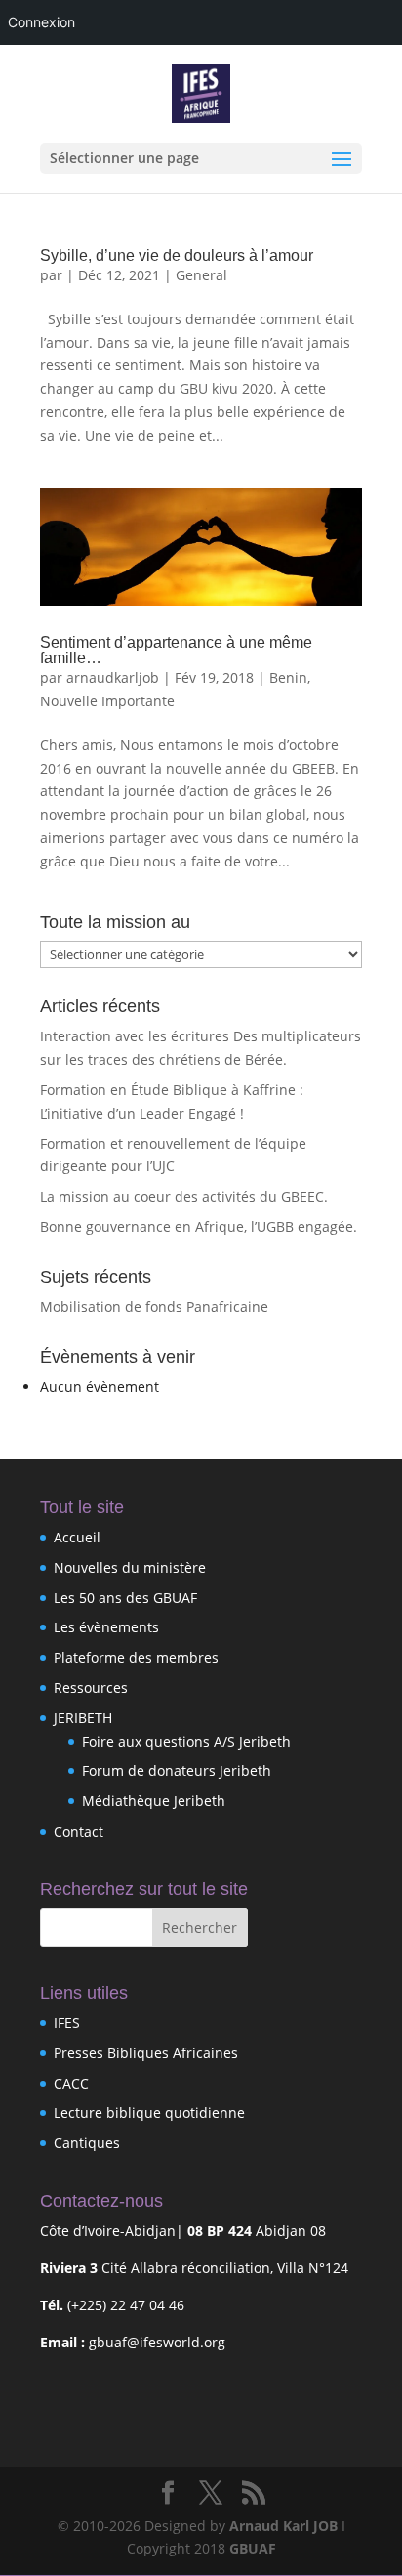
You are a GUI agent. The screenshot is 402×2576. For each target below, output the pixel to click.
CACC (71, 2083)
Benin (288, 677)
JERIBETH (83, 1718)
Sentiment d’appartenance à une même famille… (176, 650)
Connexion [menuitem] (41, 22)
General (201, 275)
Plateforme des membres (136, 1657)
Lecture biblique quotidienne (149, 2112)
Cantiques (87, 2143)
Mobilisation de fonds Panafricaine (154, 1307)
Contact (79, 1831)
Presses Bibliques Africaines (146, 2053)
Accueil (77, 1537)
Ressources (91, 1688)
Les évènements (106, 1627)
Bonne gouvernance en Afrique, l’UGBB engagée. (199, 1226)
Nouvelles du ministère (130, 1567)
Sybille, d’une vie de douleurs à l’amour (177, 255)
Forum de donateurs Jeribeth (177, 1771)
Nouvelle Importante (107, 701)
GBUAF (253, 2548)
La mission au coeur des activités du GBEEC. (184, 1196)
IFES (67, 2023)
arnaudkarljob (113, 677)
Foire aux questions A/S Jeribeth (186, 1741)
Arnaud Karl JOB (283, 2526)
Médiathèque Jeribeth (154, 1801)
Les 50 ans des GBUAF (125, 1598)
